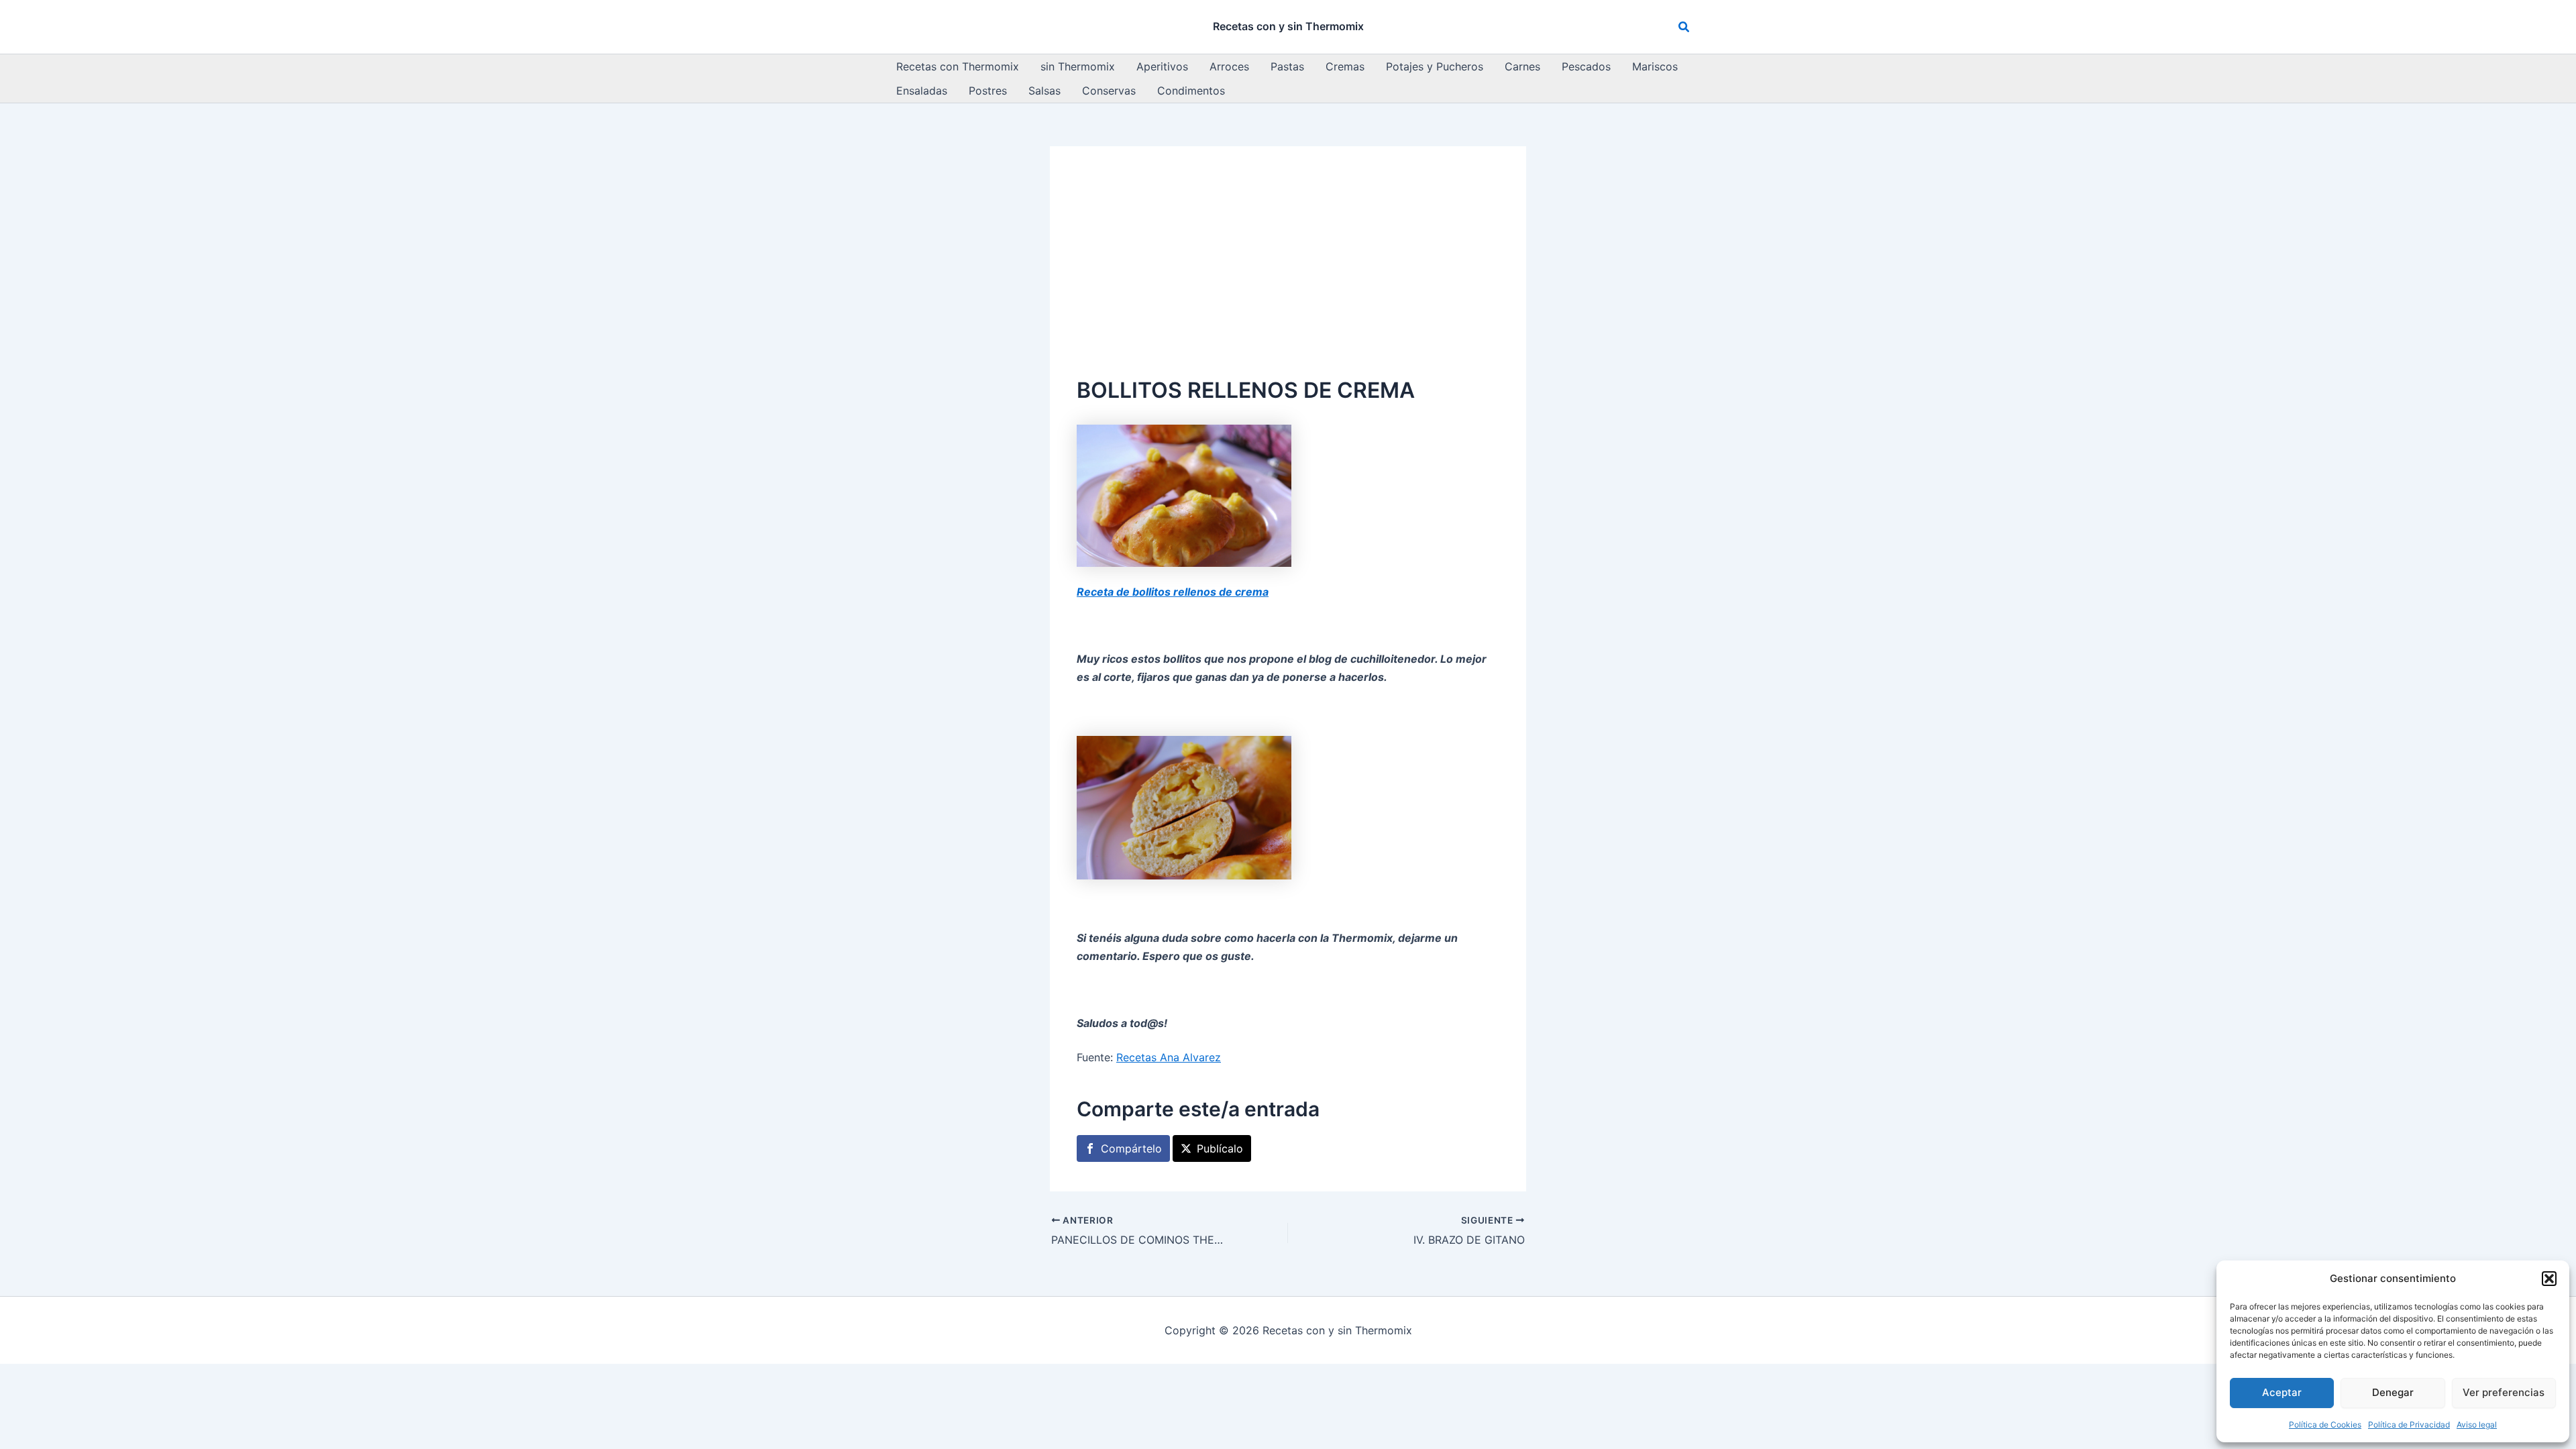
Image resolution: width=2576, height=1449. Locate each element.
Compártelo (1131, 1148)
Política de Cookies (2325, 1425)
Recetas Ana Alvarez (1169, 1057)
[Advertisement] (1288, 274)
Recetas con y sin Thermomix (1288, 26)
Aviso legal (2477, 1425)
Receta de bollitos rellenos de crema (1173, 592)
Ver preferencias (2504, 1392)
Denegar (2393, 1392)
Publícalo (1220, 1148)
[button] (2549, 1279)
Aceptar (2282, 1392)
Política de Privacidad (2409, 1425)
